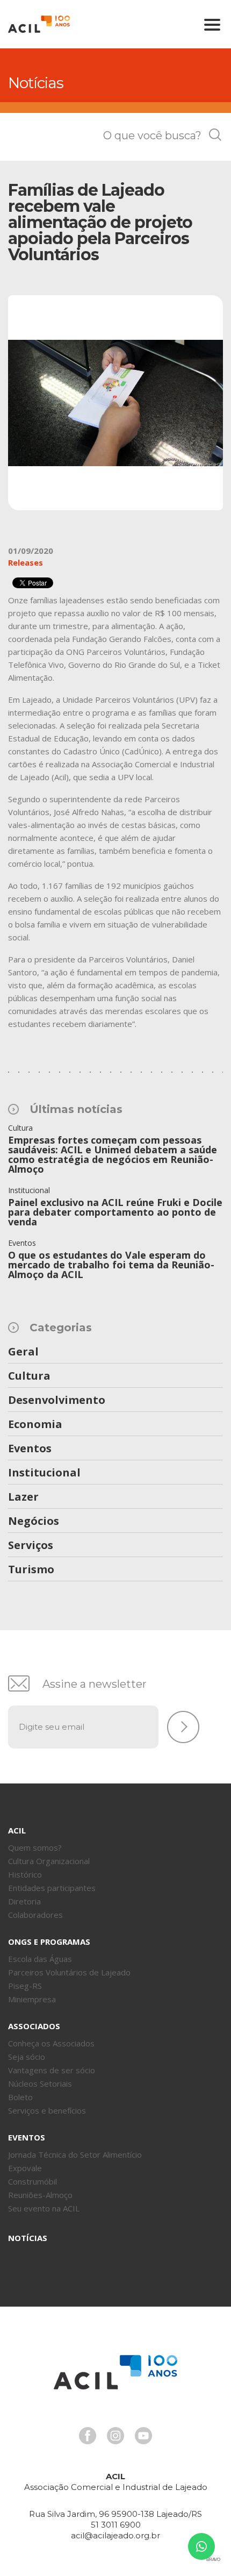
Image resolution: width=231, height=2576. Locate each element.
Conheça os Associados (51, 2043)
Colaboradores (35, 1915)
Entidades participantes (52, 1888)
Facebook (88, 2436)
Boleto (20, 2097)
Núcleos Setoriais (40, 2083)
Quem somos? (35, 1847)
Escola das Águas (40, 1959)
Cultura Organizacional (49, 1861)
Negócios (34, 1522)
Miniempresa (32, 1999)
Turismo (31, 1570)
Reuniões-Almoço (40, 2195)
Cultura (29, 1376)
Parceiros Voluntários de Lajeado (69, 1972)
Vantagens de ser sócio (52, 2070)
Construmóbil (33, 2181)
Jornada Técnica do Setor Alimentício (75, 2154)
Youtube (143, 2436)
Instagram (115, 2436)
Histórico (25, 1874)
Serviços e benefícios (47, 2110)
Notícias (28, 2238)
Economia (35, 1425)
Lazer (23, 1497)
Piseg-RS (25, 1986)
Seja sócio (27, 2057)
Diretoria (24, 1901)
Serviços (31, 1546)
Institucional (44, 1473)
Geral (23, 1352)
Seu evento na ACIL (44, 2208)
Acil (39, 24)
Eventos (30, 1449)
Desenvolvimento (57, 1401)
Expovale (25, 2168)
